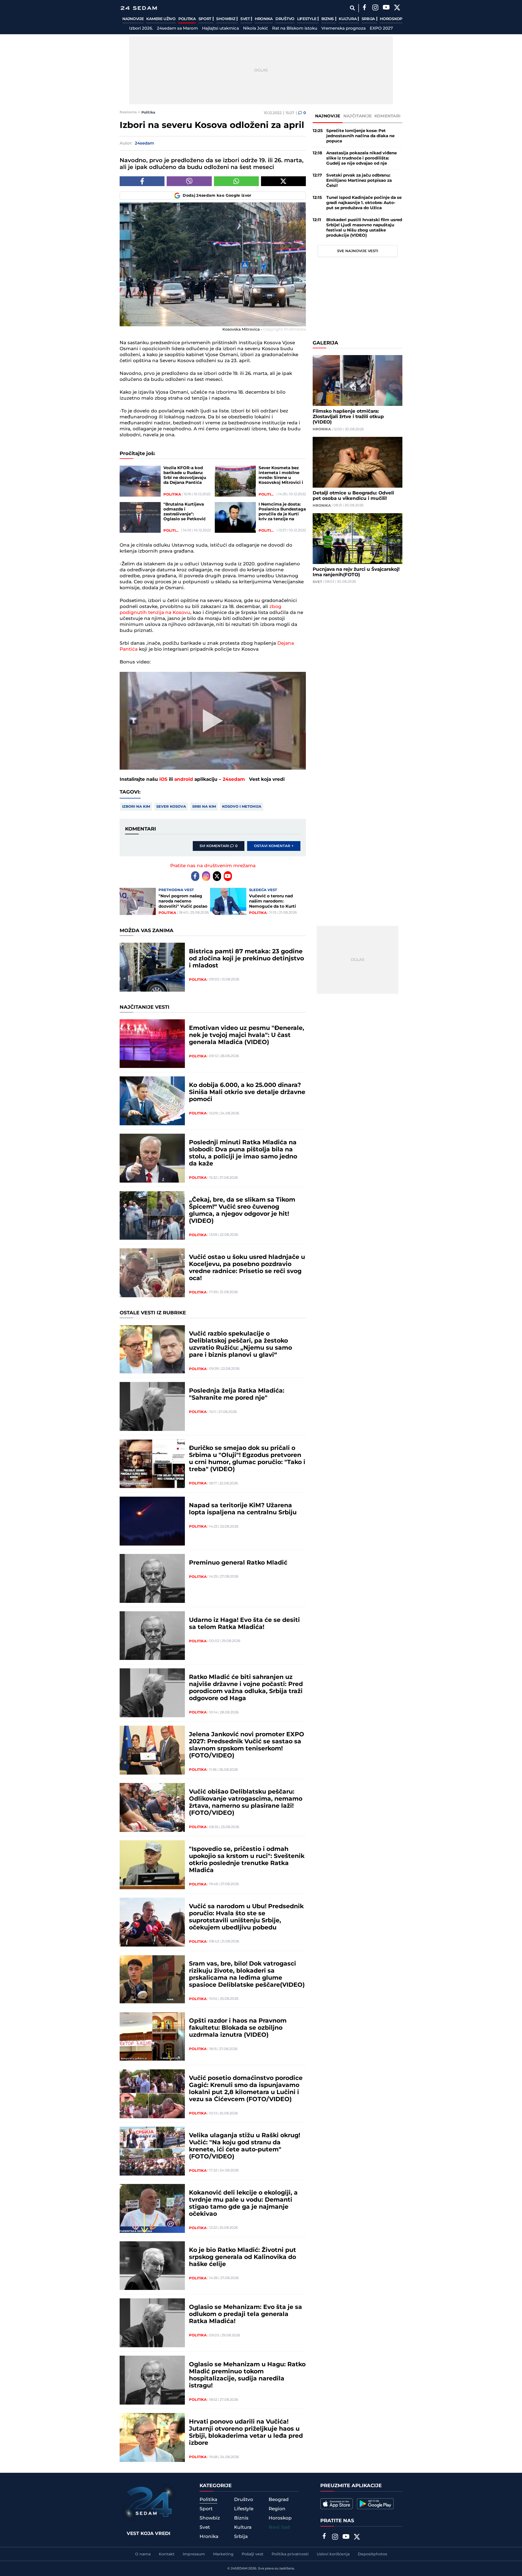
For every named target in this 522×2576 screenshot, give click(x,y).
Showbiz (226, 19)
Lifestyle (307, 19)
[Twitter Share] (283, 181)
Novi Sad (279, 2527)
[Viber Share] (189, 181)
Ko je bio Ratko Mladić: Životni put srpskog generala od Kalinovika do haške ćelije (243, 2257)
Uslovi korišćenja (333, 2554)
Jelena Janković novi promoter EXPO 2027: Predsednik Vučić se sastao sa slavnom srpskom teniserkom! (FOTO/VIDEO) (247, 1745)
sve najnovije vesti (358, 251)
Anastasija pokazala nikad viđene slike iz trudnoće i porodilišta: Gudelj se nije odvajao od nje (361, 158)
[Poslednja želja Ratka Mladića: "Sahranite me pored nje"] (152, 1406)
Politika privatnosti (290, 2554)
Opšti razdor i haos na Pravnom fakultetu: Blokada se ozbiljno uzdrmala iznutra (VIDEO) (238, 2028)
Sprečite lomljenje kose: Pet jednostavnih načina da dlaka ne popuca (360, 136)
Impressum (194, 2554)
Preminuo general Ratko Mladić (238, 1563)
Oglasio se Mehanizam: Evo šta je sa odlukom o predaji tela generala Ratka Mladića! (246, 2314)
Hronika (264, 19)
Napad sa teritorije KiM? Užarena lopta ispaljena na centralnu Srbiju (243, 1509)
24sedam (234, 779)
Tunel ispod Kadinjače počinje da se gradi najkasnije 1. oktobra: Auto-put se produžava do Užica (364, 203)
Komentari (388, 116)
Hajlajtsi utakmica (220, 29)
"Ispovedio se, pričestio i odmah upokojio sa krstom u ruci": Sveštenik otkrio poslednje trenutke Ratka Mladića (247, 1860)
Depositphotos (372, 2554)
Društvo (285, 19)
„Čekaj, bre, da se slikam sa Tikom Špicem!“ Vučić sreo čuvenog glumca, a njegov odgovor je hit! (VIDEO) (242, 1211)
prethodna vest (176, 890)
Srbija (369, 19)
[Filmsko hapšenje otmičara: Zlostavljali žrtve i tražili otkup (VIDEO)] (358, 380)
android (184, 779)
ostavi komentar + (274, 846)
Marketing (223, 2554)
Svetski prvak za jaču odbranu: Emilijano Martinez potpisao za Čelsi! (359, 181)
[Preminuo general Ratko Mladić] (152, 1578)
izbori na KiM (136, 807)
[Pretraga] (352, 8)
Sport (205, 19)
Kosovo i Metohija (242, 807)
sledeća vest (263, 890)
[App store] (337, 2504)
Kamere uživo (161, 19)
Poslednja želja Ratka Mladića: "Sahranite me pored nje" (237, 1394)
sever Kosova (171, 807)
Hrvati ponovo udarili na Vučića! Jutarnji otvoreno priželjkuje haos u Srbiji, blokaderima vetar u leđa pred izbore (246, 2433)
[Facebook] (364, 8)
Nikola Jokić (256, 29)
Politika (187, 19)
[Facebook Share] (142, 181)
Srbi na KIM (204, 807)
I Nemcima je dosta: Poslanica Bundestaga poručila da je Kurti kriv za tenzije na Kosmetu (282, 512)
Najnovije (133, 19)
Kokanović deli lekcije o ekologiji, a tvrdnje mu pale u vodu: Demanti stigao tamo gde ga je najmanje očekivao (243, 2204)
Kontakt (167, 2554)
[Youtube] (228, 876)
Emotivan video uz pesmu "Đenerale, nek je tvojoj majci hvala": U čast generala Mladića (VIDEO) (247, 1035)
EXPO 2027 (381, 29)
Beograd (279, 2500)
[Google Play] (375, 2504)
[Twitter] (397, 8)
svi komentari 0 (219, 846)
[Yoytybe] (386, 8)
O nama (143, 2554)
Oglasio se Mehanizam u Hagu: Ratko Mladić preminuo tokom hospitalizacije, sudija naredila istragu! (247, 2375)
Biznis (328, 19)
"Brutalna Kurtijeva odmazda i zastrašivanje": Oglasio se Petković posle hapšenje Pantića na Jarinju (185, 512)
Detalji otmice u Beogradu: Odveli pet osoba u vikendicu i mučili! (353, 496)
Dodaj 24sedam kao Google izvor (217, 196)
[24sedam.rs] (139, 8)
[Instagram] (375, 8)
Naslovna (128, 112)
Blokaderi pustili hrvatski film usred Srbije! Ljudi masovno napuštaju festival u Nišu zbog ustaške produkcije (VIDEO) (364, 228)
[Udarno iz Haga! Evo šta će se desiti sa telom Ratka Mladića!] (152, 1636)
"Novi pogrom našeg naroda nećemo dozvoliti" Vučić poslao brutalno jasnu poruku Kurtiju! (183, 901)
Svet (246, 19)
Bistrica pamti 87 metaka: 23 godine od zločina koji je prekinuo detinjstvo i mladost (246, 959)
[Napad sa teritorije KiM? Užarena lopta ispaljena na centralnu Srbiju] (152, 1521)
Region (277, 2509)
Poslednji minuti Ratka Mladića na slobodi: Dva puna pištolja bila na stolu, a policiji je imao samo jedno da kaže (243, 1153)
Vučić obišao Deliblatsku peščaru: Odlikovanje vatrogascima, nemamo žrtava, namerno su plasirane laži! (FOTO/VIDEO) (246, 1803)
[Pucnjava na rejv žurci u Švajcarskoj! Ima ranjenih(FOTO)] (358, 539)
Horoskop (391, 19)
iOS (163, 779)
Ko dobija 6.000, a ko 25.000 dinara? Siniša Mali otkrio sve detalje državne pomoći (247, 1092)
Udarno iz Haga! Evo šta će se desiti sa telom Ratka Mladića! (244, 1624)
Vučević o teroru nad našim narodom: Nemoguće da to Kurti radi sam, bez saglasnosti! (273, 901)
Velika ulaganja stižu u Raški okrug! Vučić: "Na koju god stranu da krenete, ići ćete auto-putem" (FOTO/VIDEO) (245, 2146)
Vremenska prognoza (344, 29)
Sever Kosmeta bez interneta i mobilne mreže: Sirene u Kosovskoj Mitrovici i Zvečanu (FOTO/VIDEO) (281, 475)
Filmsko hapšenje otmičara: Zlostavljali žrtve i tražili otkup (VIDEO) (348, 417)
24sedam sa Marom (177, 29)
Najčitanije (358, 116)
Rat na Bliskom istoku (295, 29)
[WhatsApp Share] (236, 181)
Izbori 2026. (141, 29)
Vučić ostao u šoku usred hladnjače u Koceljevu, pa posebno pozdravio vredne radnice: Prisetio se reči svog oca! (247, 1268)
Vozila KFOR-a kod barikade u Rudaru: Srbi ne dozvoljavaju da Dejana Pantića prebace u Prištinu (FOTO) (185, 475)
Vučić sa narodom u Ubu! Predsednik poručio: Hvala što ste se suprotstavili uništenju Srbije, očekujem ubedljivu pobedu (246, 1917)
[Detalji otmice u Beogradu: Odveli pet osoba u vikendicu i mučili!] (358, 462)
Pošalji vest (253, 2554)
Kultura (348, 19)
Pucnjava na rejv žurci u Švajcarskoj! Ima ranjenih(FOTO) (356, 572)
